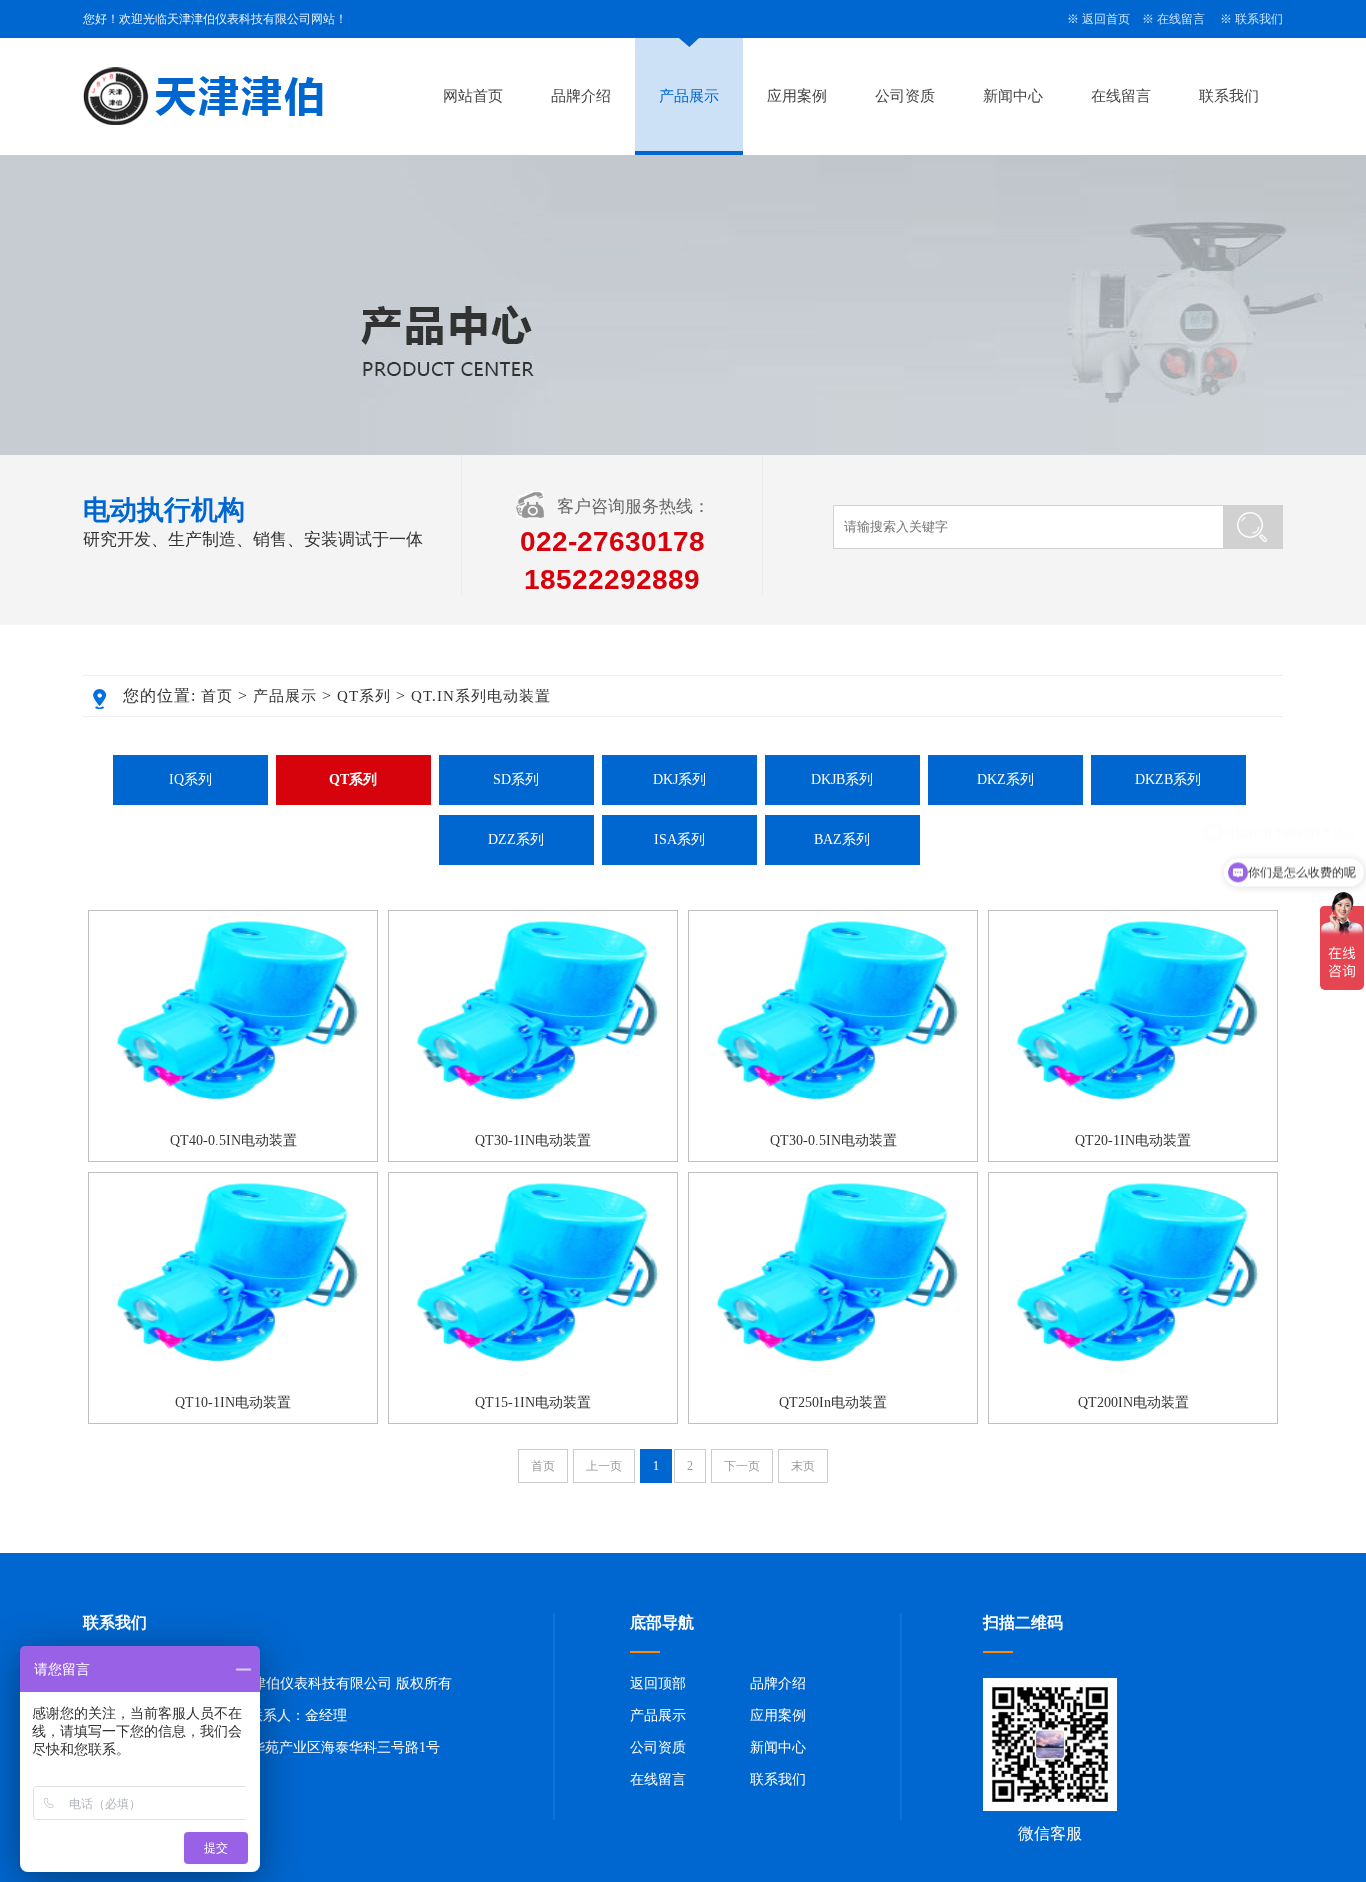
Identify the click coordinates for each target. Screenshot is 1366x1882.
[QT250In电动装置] (833, 1379)
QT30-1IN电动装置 (533, 1140)
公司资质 (905, 96)
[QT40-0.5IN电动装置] (233, 1117)
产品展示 (689, 96)
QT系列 (364, 696)
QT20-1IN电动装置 (1133, 1140)
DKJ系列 (679, 779)
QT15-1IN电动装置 (533, 1402)
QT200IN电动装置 (1133, 1402)
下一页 (742, 1466)
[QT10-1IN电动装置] (233, 1379)
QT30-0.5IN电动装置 (833, 1140)
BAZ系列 (842, 839)
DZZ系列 (516, 839)
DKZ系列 (1005, 779)
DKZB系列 (1168, 779)
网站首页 (473, 96)
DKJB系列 (842, 779)
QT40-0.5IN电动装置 (233, 1140)
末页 (803, 1466)
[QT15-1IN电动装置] (533, 1379)
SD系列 (516, 779)
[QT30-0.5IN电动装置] (833, 1117)
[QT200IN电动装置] (1133, 1379)
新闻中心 (1013, 96)
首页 (217, 696)
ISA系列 (679, 839)
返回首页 (1106, 19)
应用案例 (797, 96)
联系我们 (1259, 19)
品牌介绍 (581, 96)
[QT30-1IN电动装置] (533, 1117)
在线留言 (1181, 19)
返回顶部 (658, 1683)
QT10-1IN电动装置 (233, 1402)
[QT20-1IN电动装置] (1133, 1117)
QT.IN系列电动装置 (481, 696)
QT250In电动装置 (833, 1402)
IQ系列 (190, 779)
